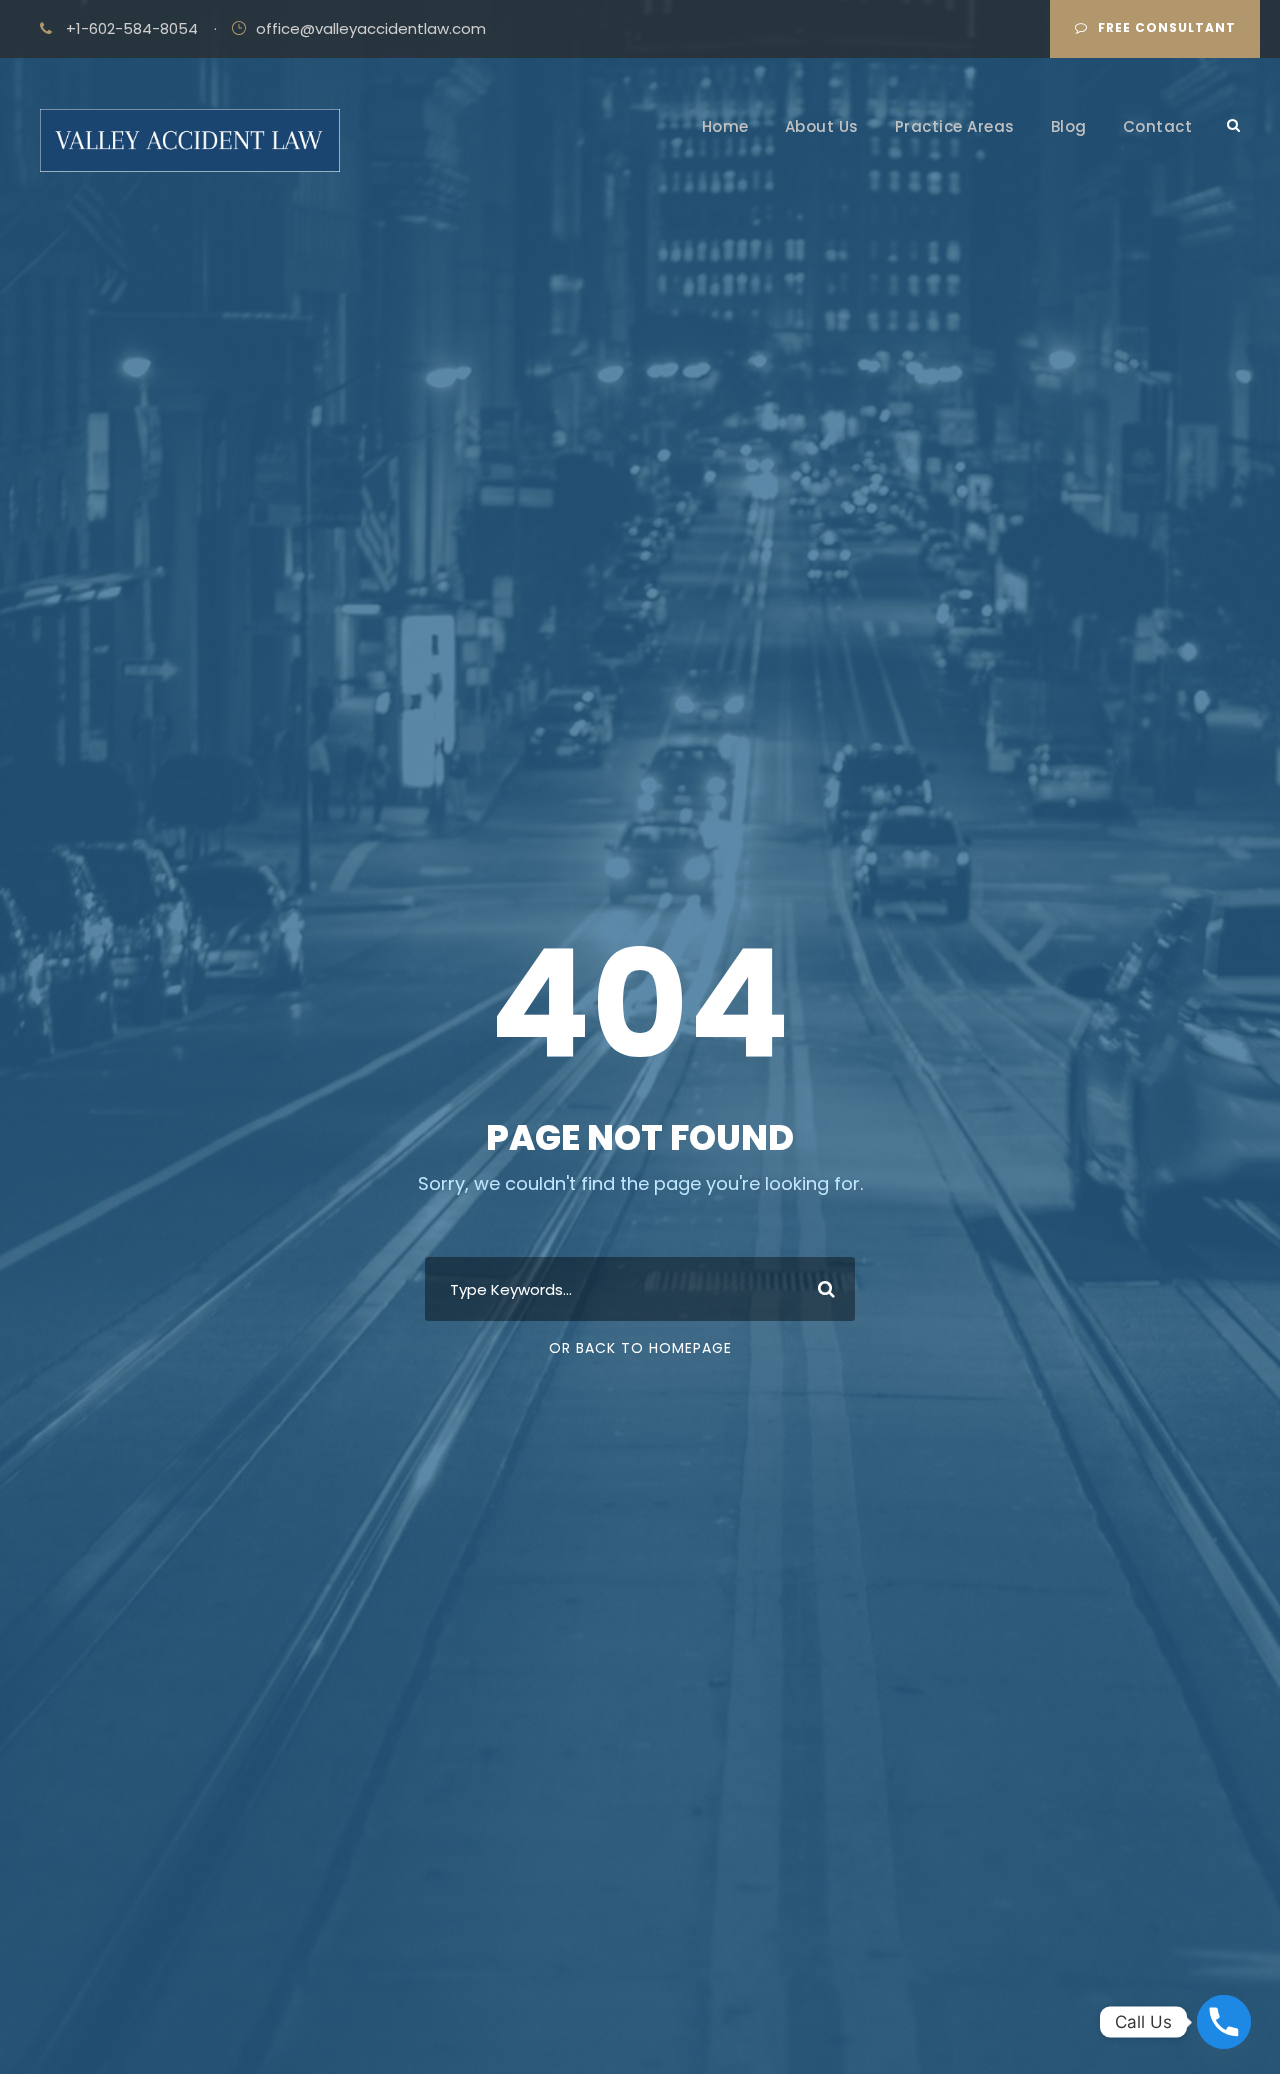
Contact (1158, 126)
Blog (1069, 126)
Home (725, 126)
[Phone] (1224, 2022)
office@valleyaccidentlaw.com (371, 28)
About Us (822, 126)
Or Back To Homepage (640, 1348)
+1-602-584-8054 (132, 28)
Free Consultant (1167, 27)
